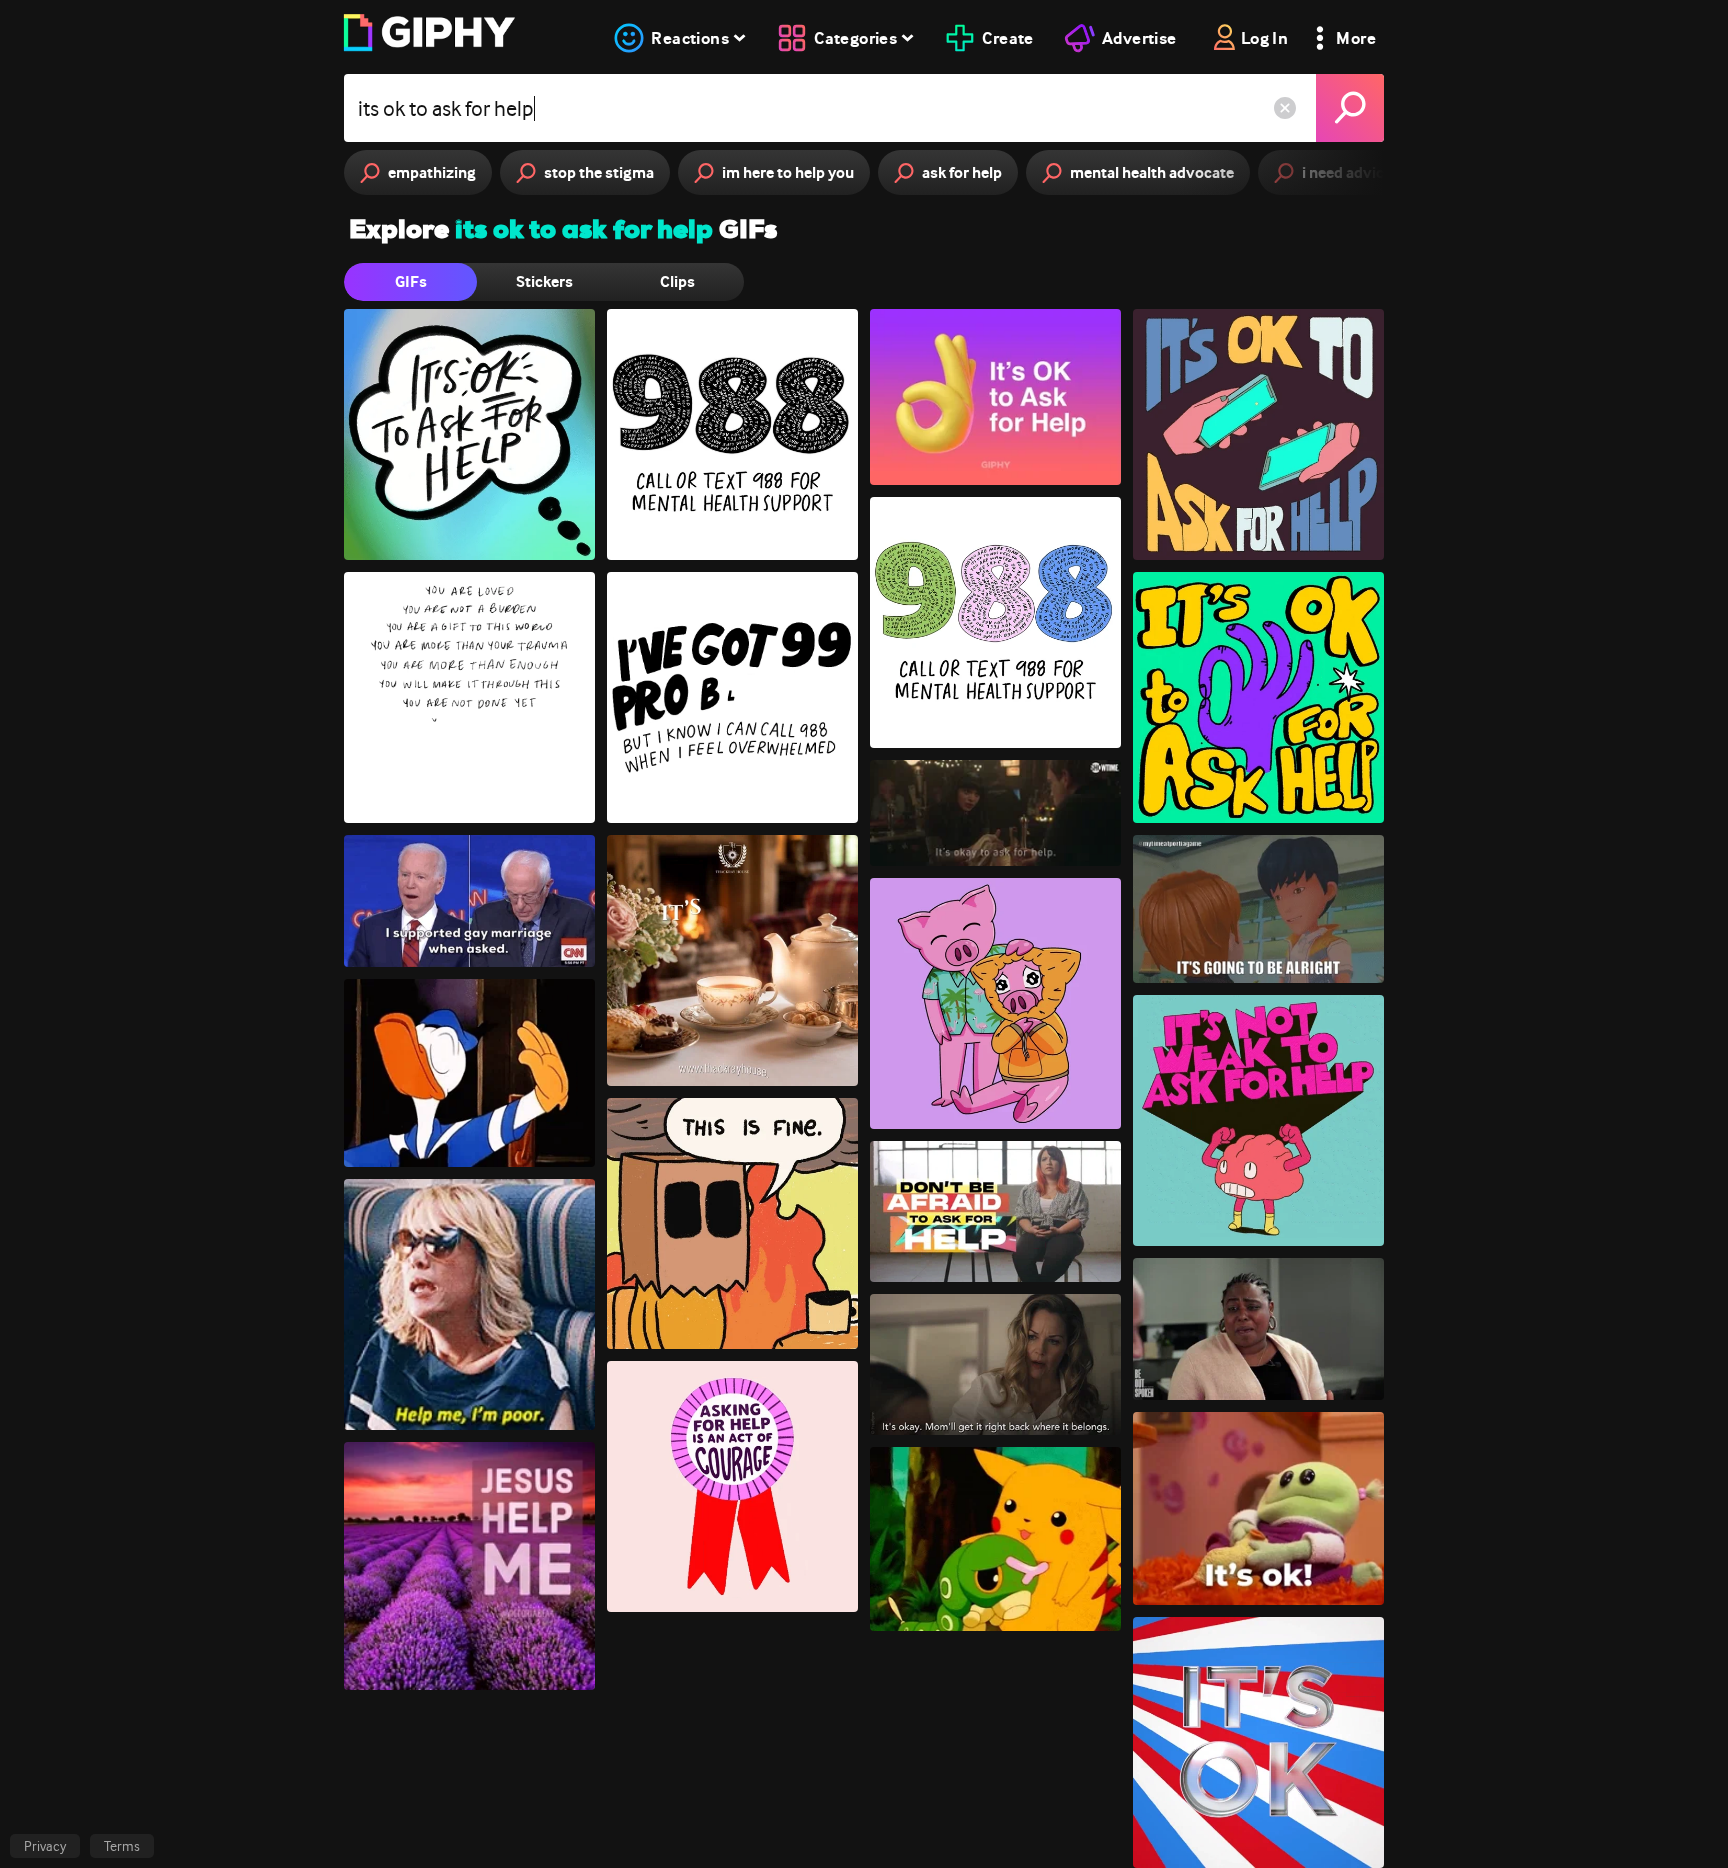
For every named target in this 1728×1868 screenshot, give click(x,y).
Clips (677, 281)
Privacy (45, 1846)
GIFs (411, 281)
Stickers (544, 281)
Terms (122, 1846)
